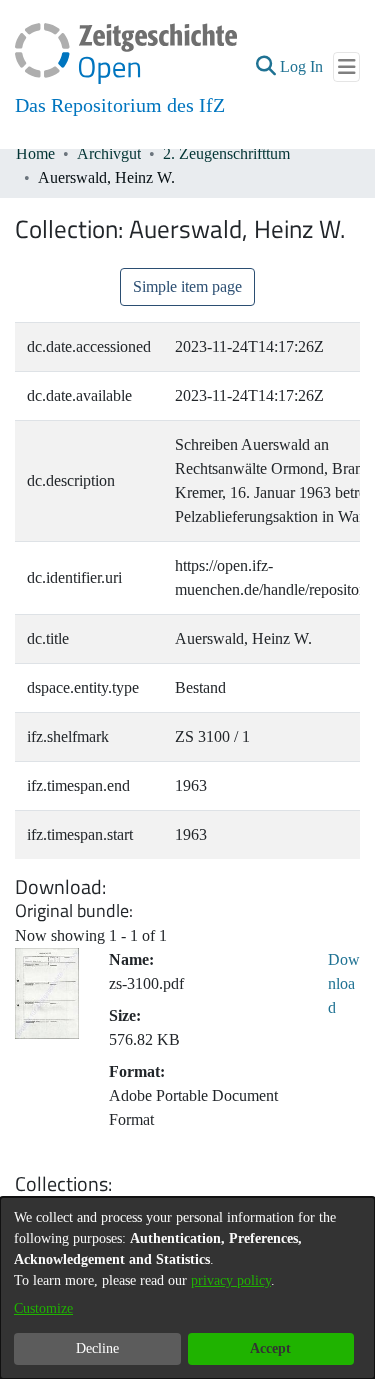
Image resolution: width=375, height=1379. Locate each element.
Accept (270, 1348)
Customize (43, 1308)
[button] (265, 67)
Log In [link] (302, 66)
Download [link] (344, 983)
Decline (97, 1348)
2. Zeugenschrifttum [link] (226, 153)
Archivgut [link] (109, 153)
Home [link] (35, 153)
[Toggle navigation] (346, 67)
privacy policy (231, 1280)
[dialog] (187, 1288)
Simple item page (187, 286)
